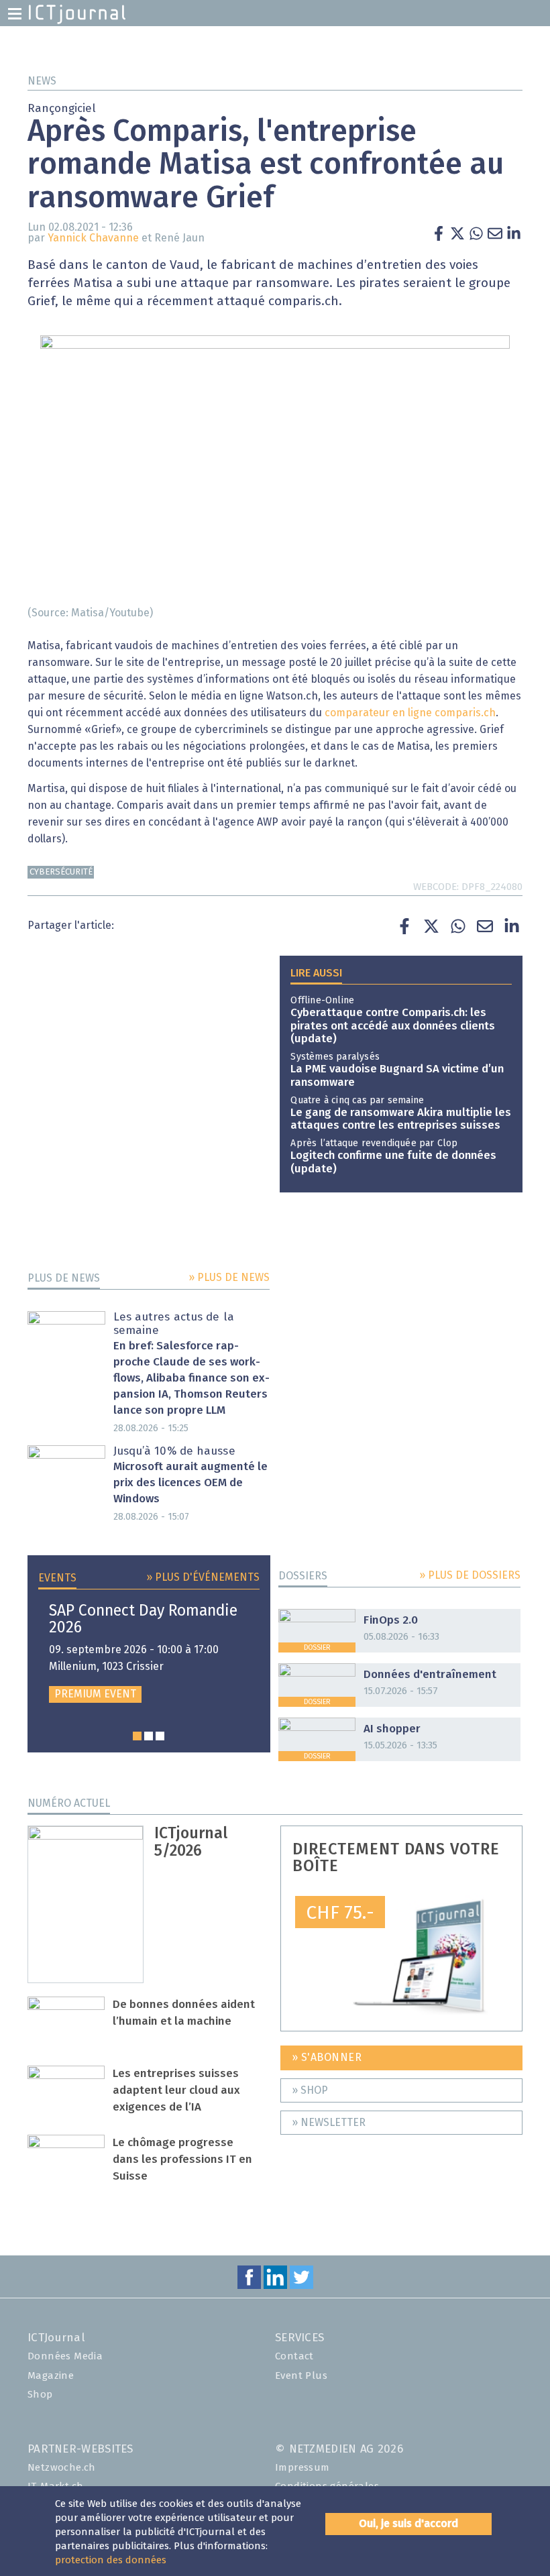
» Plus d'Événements (203, 1577)
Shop (40, 2395)
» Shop (310, 2090)
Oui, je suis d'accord (408, 2524)
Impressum (302, 2468)
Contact (294, 2356)
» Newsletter (329, 2123)
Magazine (51, 2376)
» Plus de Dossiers (470, 1575)
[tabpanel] (149, 1653)
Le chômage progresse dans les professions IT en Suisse (182, 2160)
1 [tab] (137, 1736)
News (42, 81)
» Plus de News (229, 1278)
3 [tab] (160, 1736)
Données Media (65, 2356)
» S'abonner (327, 2058)
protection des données (111, 2560)
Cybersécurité (61, 872)
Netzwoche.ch (62, 2468)
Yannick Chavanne (93, 238)
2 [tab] (149, 1736)
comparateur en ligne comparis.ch (410, 713)
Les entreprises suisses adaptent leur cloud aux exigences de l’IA (176, 2091)
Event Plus (301, 2376)
